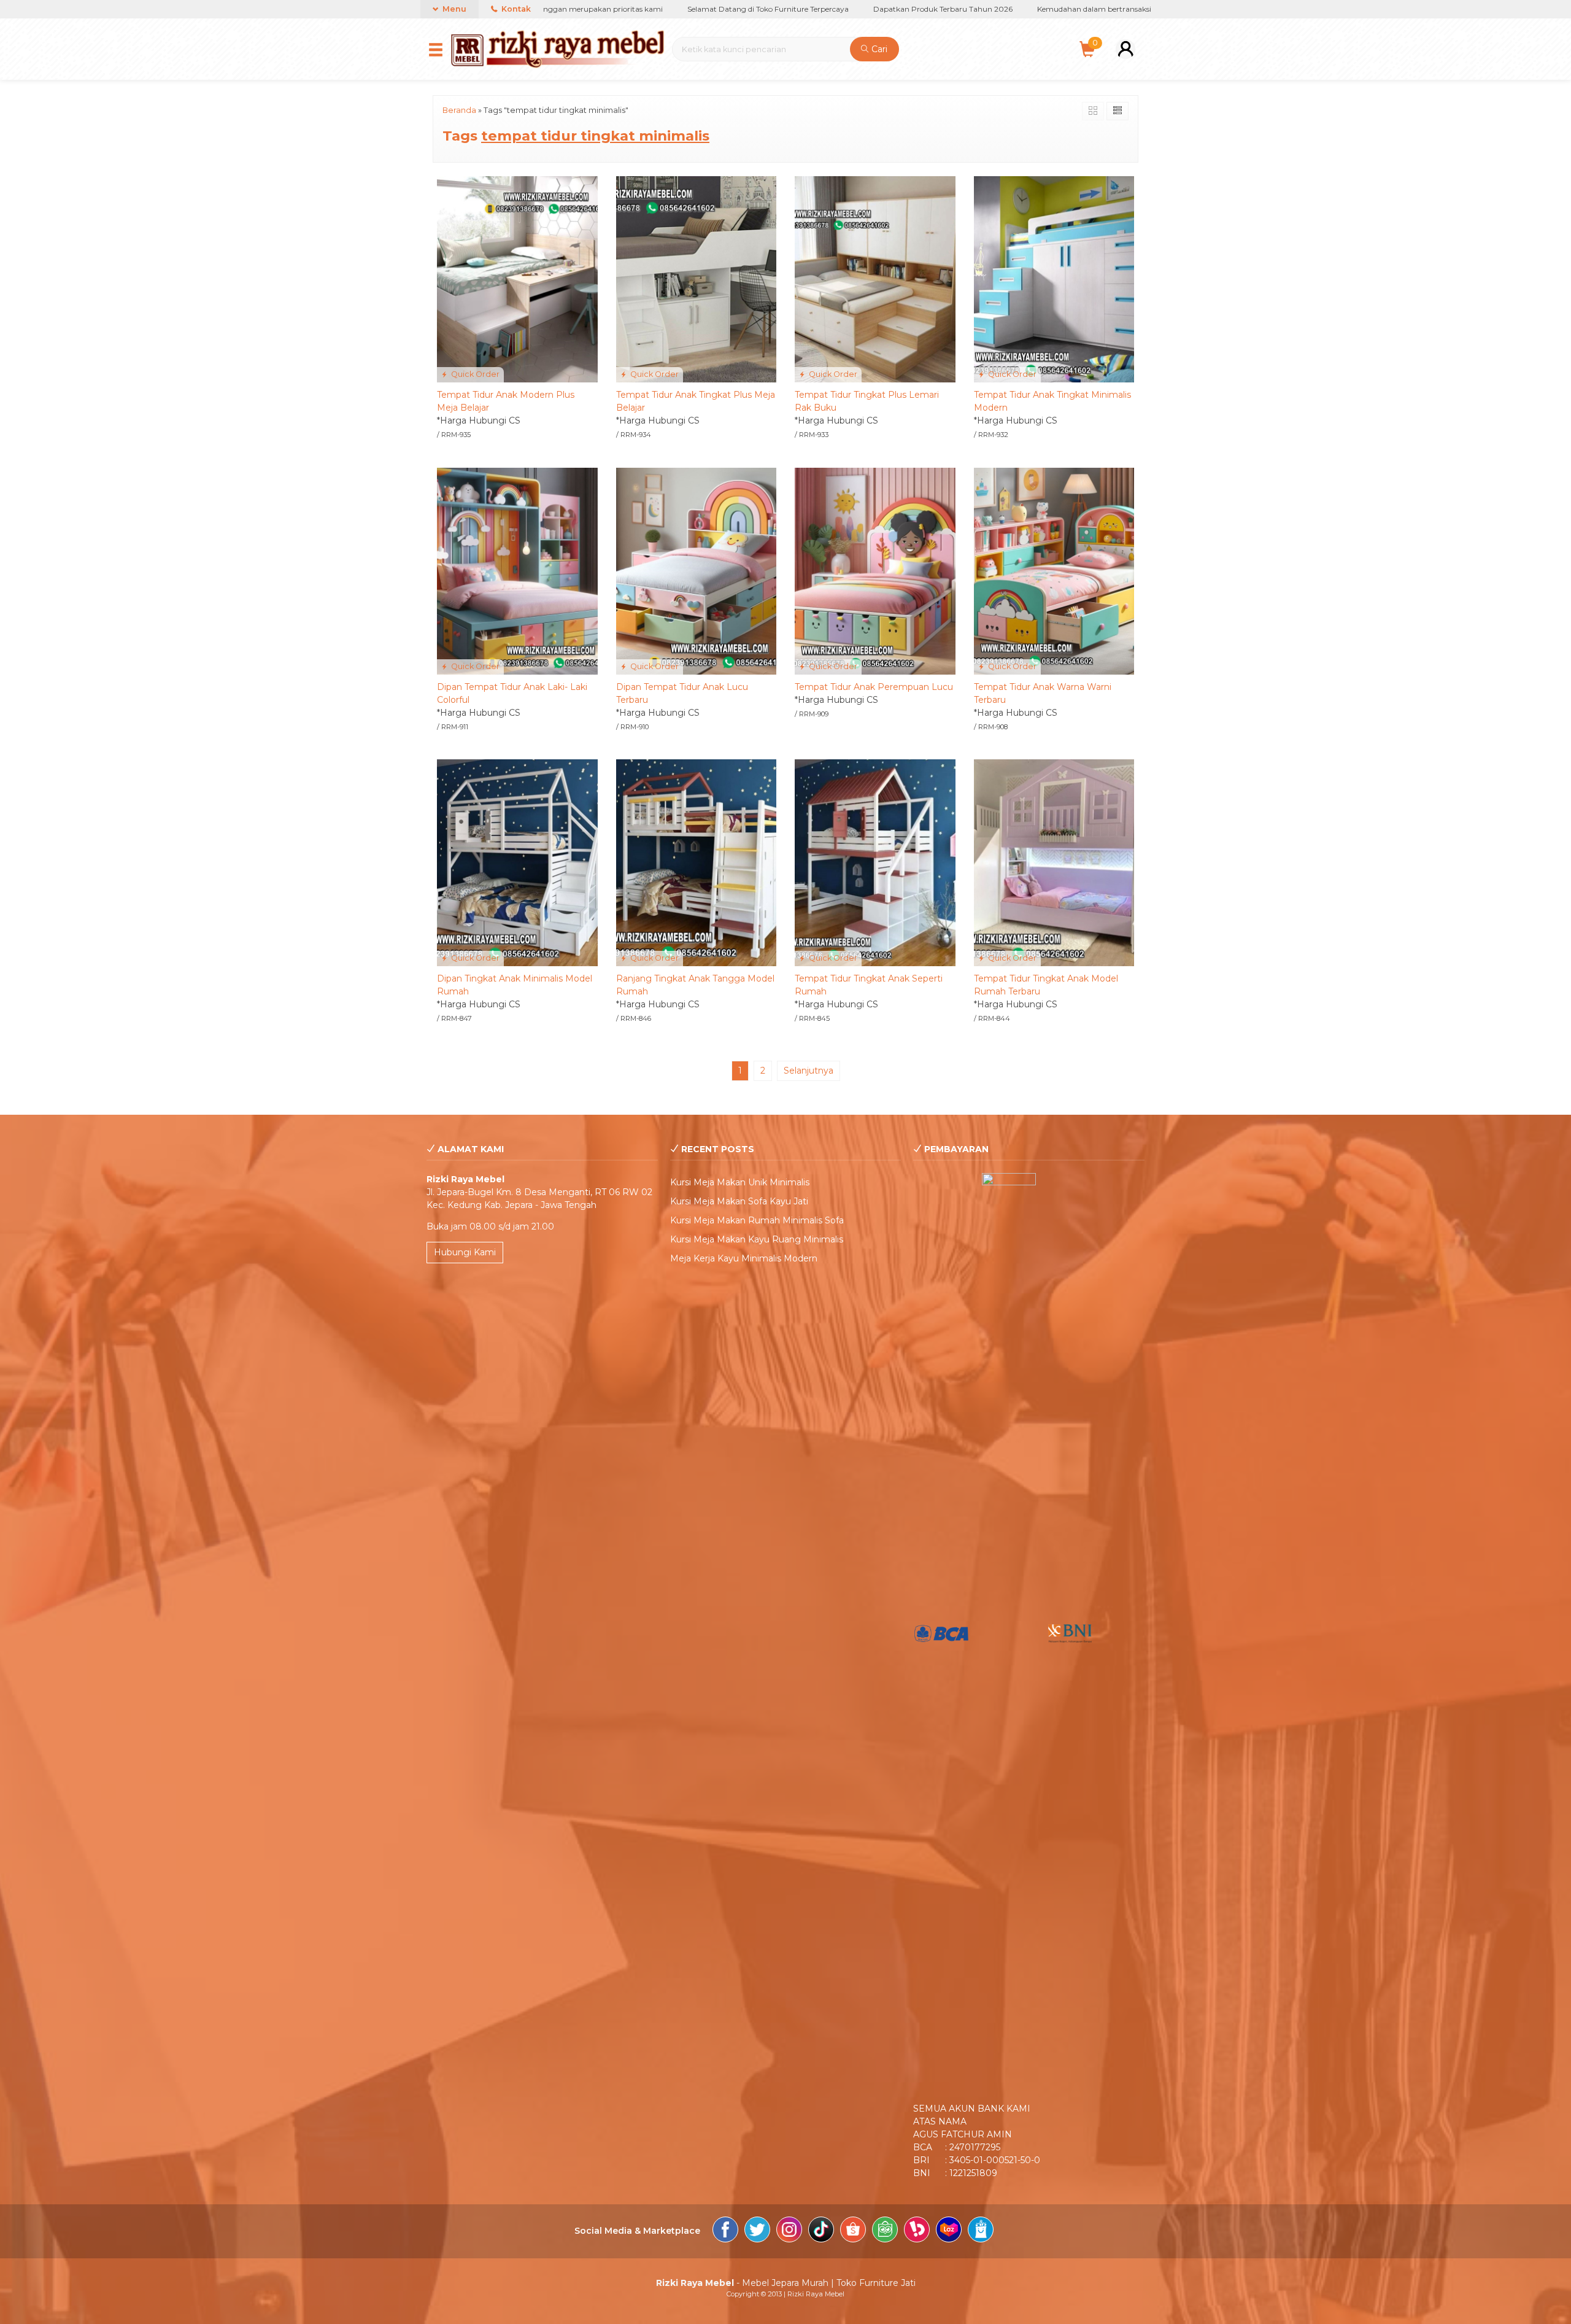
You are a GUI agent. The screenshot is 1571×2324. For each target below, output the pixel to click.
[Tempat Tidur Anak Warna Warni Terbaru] (1054, 570)
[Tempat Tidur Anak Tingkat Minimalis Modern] (1054, 279)
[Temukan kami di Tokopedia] (885, 2231)
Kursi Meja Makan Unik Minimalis (740, 1182)
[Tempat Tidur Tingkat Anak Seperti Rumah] (875, 862)
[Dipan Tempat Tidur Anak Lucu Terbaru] (697, 570)
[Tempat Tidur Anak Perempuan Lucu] (875, 570)
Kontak (515, 9)
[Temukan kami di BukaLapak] (917, 2231)
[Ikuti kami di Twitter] (757, 2231)
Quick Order (474, 374)
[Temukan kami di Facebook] (725, 2231)
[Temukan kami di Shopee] (853, 2231)
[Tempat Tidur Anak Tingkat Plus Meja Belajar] (697, 279)
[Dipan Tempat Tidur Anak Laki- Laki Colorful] (517, 570)
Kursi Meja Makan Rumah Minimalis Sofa (757, 1220)
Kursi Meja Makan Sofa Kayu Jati (739, 1201)
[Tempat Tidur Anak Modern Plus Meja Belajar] (517, 279)
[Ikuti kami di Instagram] (789, 2231)
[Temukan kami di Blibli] (981, 2231)
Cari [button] (878, 49)
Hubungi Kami (465, 1252)
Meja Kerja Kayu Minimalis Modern (744, 1258)
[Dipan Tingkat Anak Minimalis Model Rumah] (517, 862)
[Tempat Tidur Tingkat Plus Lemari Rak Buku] (875, 279)
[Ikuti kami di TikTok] (821, 2231)
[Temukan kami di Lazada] (949, 2231)
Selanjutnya (809, 1071)
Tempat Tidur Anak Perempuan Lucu (874, 687)
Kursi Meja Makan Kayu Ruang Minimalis (757, 1239)
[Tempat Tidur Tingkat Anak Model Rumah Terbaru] (1054, 862)
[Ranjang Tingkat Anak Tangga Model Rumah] (697, 862)
